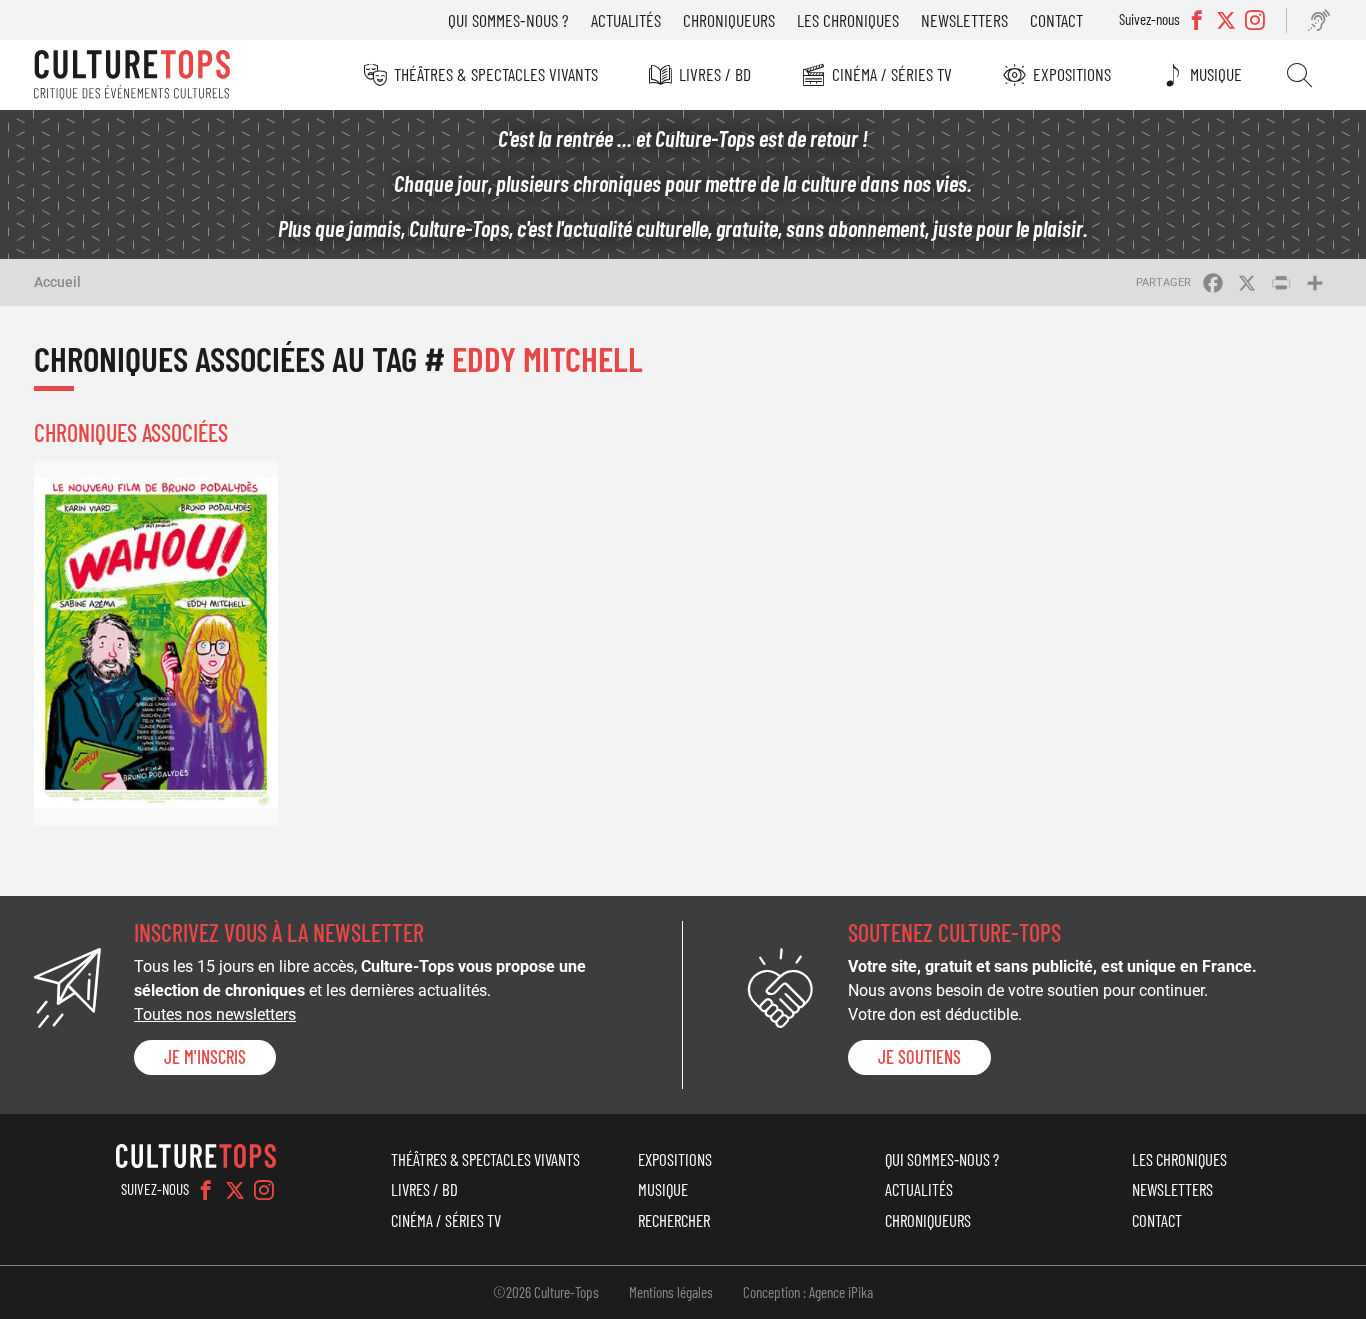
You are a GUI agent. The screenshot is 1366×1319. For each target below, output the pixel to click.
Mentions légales (671, 1292)
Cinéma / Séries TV (892, 74)
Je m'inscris (205, 1057)
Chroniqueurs (729, 20)
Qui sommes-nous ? (508, 20)
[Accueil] (132, 75)
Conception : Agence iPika (808, 1292)
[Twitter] (235, 1190)
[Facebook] (206, 1190)
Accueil (57, 282)
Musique (1216, 74)
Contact (1056, 20)
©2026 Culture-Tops (546, 1292)
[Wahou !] (156, 642)
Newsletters (964, 20)
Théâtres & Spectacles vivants (496, 74)
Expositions (1072, 74)
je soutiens (919, 1057)
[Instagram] (264, 1190)
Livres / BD (715, 74)
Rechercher (1299, 75)
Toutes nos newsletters (215, 1014)
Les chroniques (848, 20)
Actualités (626, 20)
